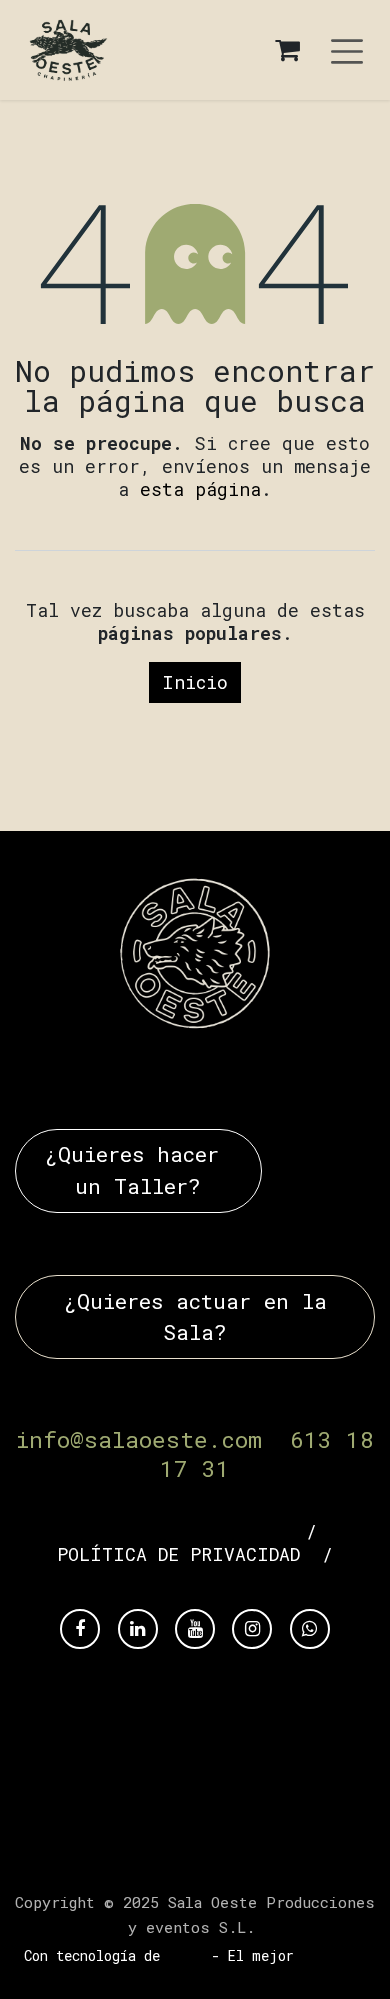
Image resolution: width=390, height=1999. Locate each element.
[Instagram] (252, 1629)
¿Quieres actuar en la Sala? (195, 1316)
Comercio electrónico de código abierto (223, 1964)
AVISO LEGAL (233, 1531)
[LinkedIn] (138, 1629)
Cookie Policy (195, 1858)
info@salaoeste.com (139, 1439)
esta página (200, 489)
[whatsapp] (310, 1629)
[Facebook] (80, 1629)
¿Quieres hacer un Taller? (138, 1169)
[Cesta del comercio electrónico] (288, 50)
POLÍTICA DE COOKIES (195, 1578)
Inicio (195, 682)
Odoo (190, 1955)
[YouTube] (195, 1629)
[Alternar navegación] (347, 49)
